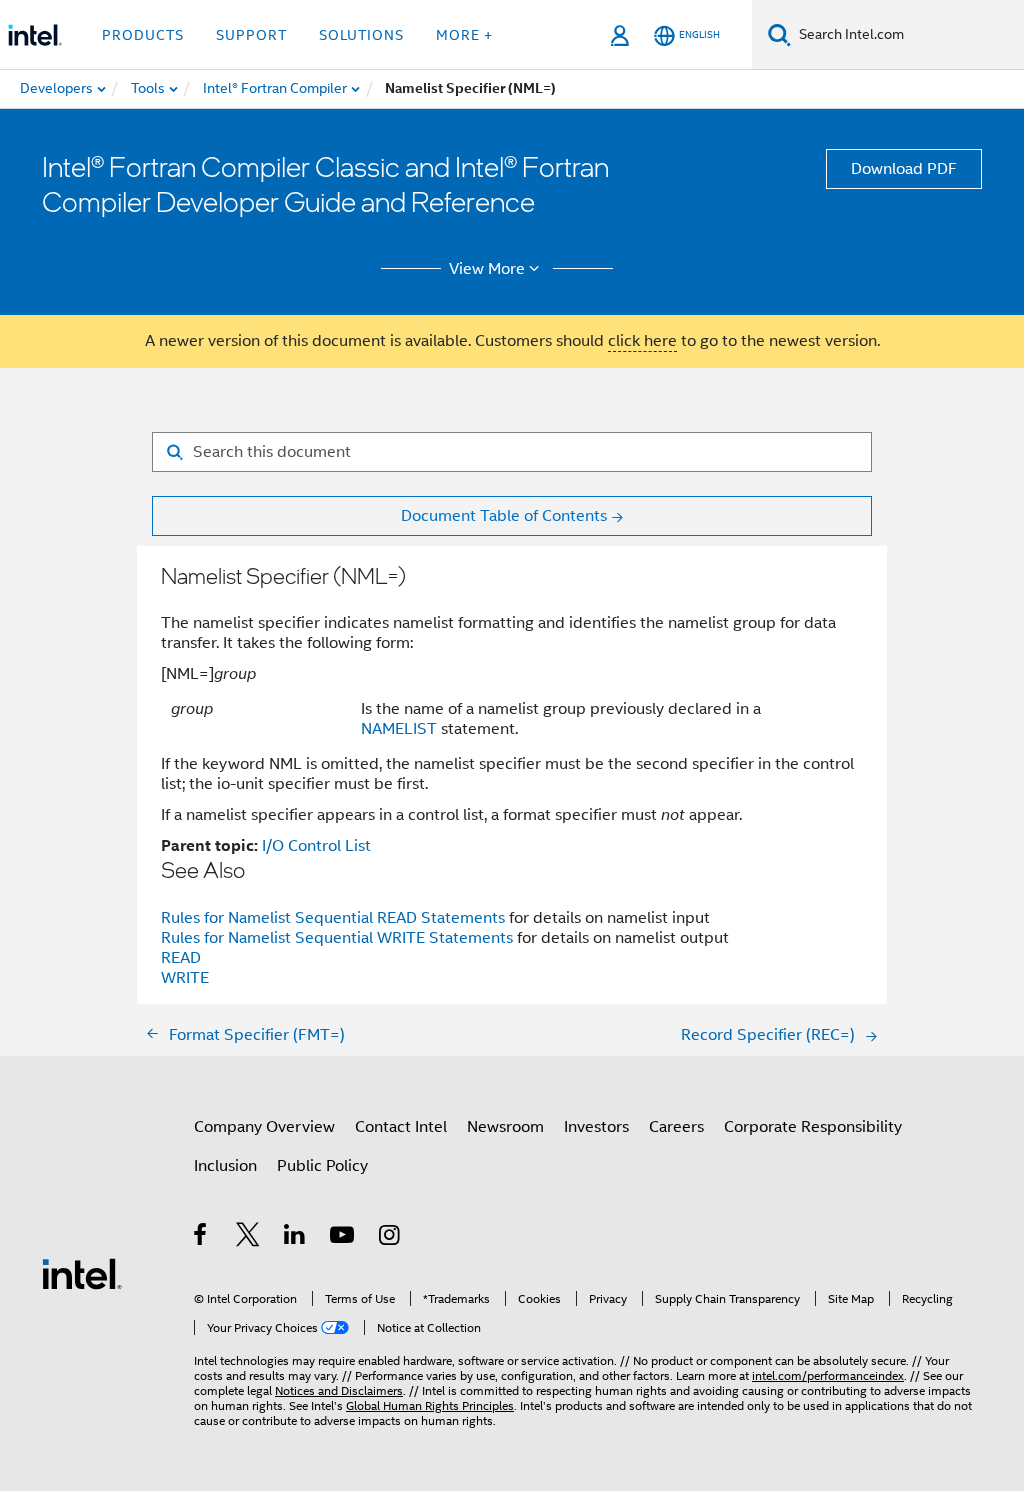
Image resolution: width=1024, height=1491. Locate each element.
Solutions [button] (361, 35)
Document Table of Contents (504, 516)
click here (642, 341)
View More (487, 269)
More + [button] (464, 35)
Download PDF (904, 169)
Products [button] (143, 35)
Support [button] (251, 35)
